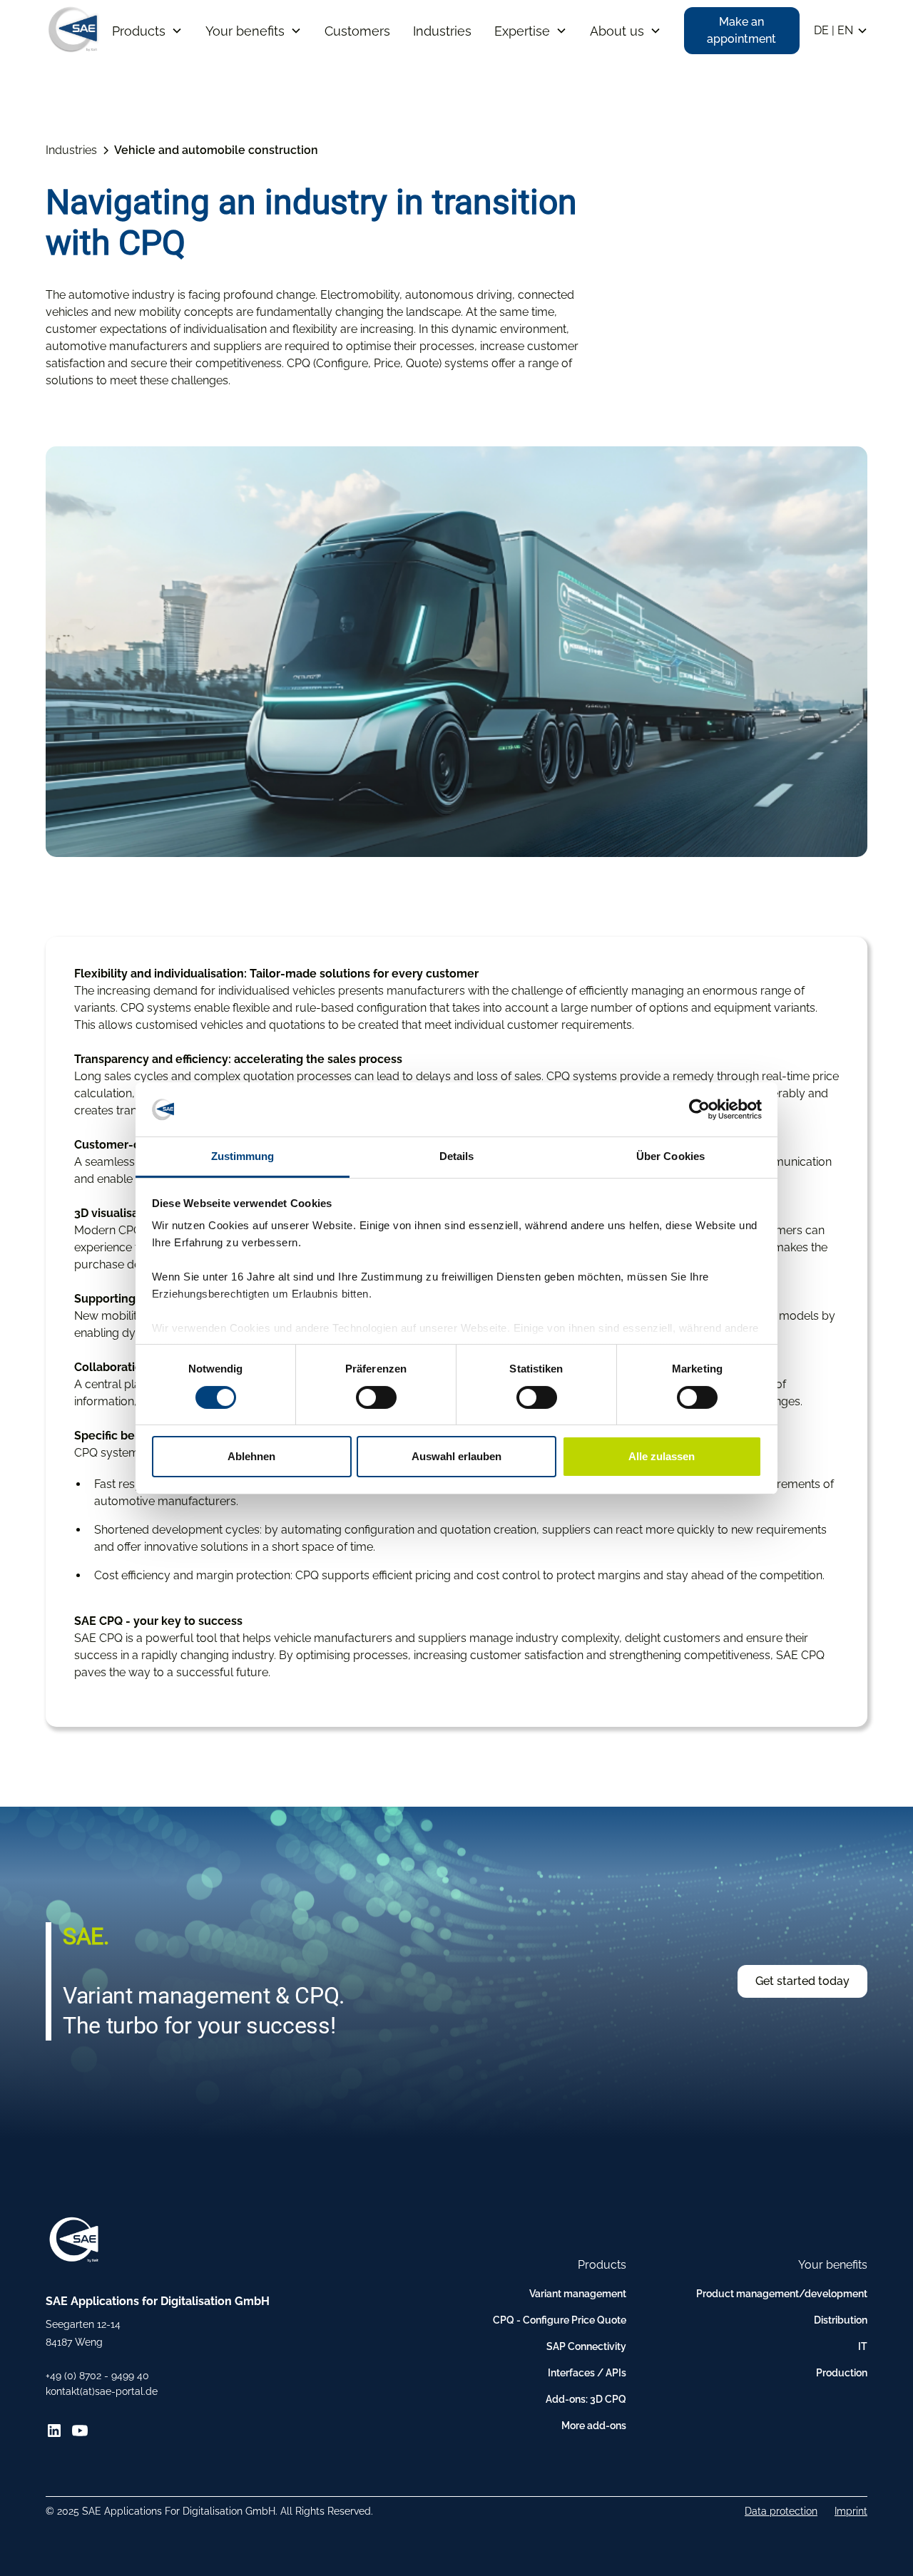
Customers (357, 31)
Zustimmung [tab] (243, 1156)
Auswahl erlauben (456, 1456)
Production (842, 2373)
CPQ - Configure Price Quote (560, 2320)
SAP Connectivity (586, 2346)
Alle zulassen (662, 1456)
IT (863, 2346)
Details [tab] (457, 1156)
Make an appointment (741, 30)
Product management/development (782, 2294)
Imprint (851, 2511)
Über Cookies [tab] (670, 1156)
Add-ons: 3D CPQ (586, 2399)
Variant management (578, 2294)
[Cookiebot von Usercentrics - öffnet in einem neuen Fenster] (699, 1109)
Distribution (841, 2320)
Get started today (802, 1981)
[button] (147, 31)
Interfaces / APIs (587, 2373)
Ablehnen (251, 1456)
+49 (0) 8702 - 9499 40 (97, 2376)
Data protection (781, 2511)
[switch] (376, 1397)
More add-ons (594, 2426)
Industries (442, 31)
